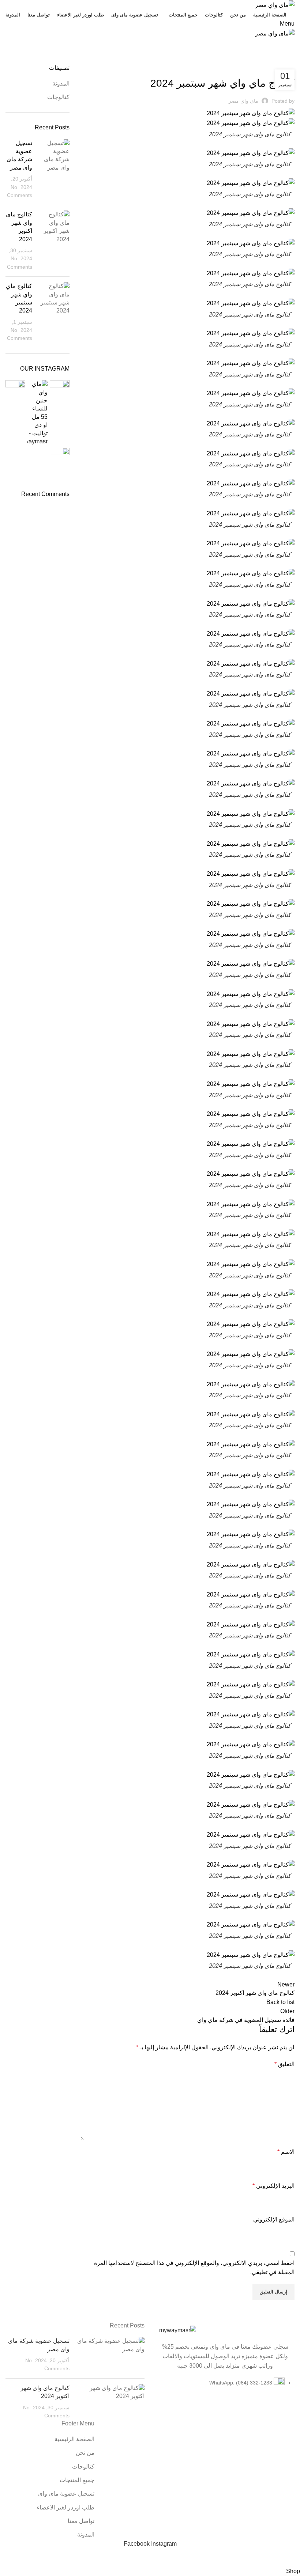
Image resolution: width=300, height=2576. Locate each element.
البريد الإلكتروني (273, 2186)
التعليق (284, 2064)
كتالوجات (268, 60)
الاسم (286, 2152)
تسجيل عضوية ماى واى (66, 2494)
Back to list (280, 2002)
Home (288, 60)
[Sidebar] (291, 2557)
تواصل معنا (81, 2521)
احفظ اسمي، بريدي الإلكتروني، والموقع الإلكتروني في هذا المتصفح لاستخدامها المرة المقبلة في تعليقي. (194, 2268)
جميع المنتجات (77, 2480)
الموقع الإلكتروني (274, 2219)
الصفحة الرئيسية (74, 2439)
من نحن (85, 2453)
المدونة (61, 84)
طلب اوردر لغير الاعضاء (65, 2507)
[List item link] (225, 2387)
